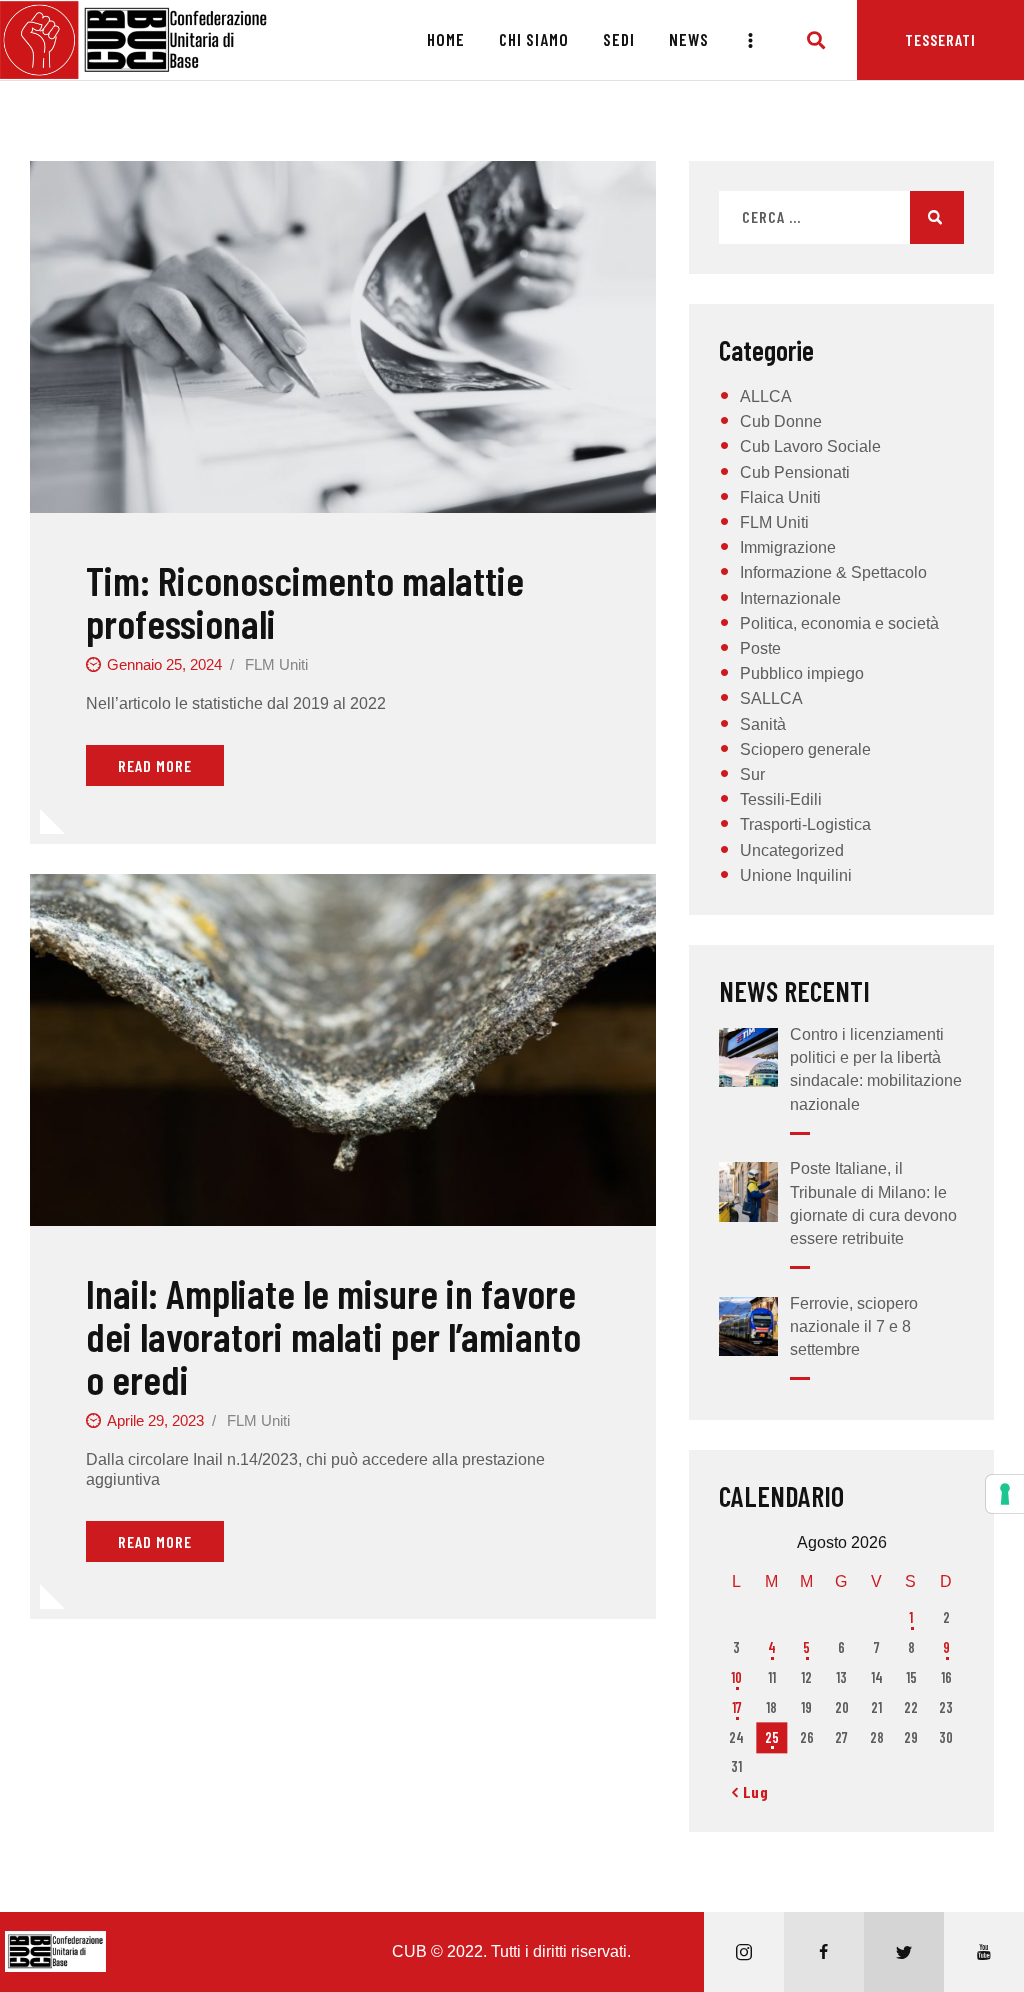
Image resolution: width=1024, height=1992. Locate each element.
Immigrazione (788, 547)
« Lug (750, 1791)
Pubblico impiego (802, 673)
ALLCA (766, 396)
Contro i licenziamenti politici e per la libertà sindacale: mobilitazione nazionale (876, 1069)
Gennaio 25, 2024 (164, 664)
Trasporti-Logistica (805, 824)
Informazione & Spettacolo (833, 572)
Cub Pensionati (795, 472)
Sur (752, 774)
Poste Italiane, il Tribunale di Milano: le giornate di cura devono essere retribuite (873, 1203)
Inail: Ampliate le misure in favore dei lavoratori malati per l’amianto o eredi (333, 1336)
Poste (760, 648)
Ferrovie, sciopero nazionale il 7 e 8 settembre (854, 1326)
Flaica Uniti (780, 497)
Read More (155, 765)
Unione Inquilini (796, 875)
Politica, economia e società (839, 623)
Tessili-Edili (781, 799)
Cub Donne (781, 421)
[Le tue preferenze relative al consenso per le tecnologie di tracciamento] (1005, 1494)
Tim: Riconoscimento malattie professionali (305, 601)
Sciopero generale (805, 749)
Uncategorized (792, 850)
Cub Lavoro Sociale (810, 446)
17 (737, 1707)
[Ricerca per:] (841, 217)
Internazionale (790, 598)
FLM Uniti (276, 664)
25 (772, 1737)
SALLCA (771, 698)
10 (736, 1677)
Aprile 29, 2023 (155, 1420)
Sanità (763, 724)
